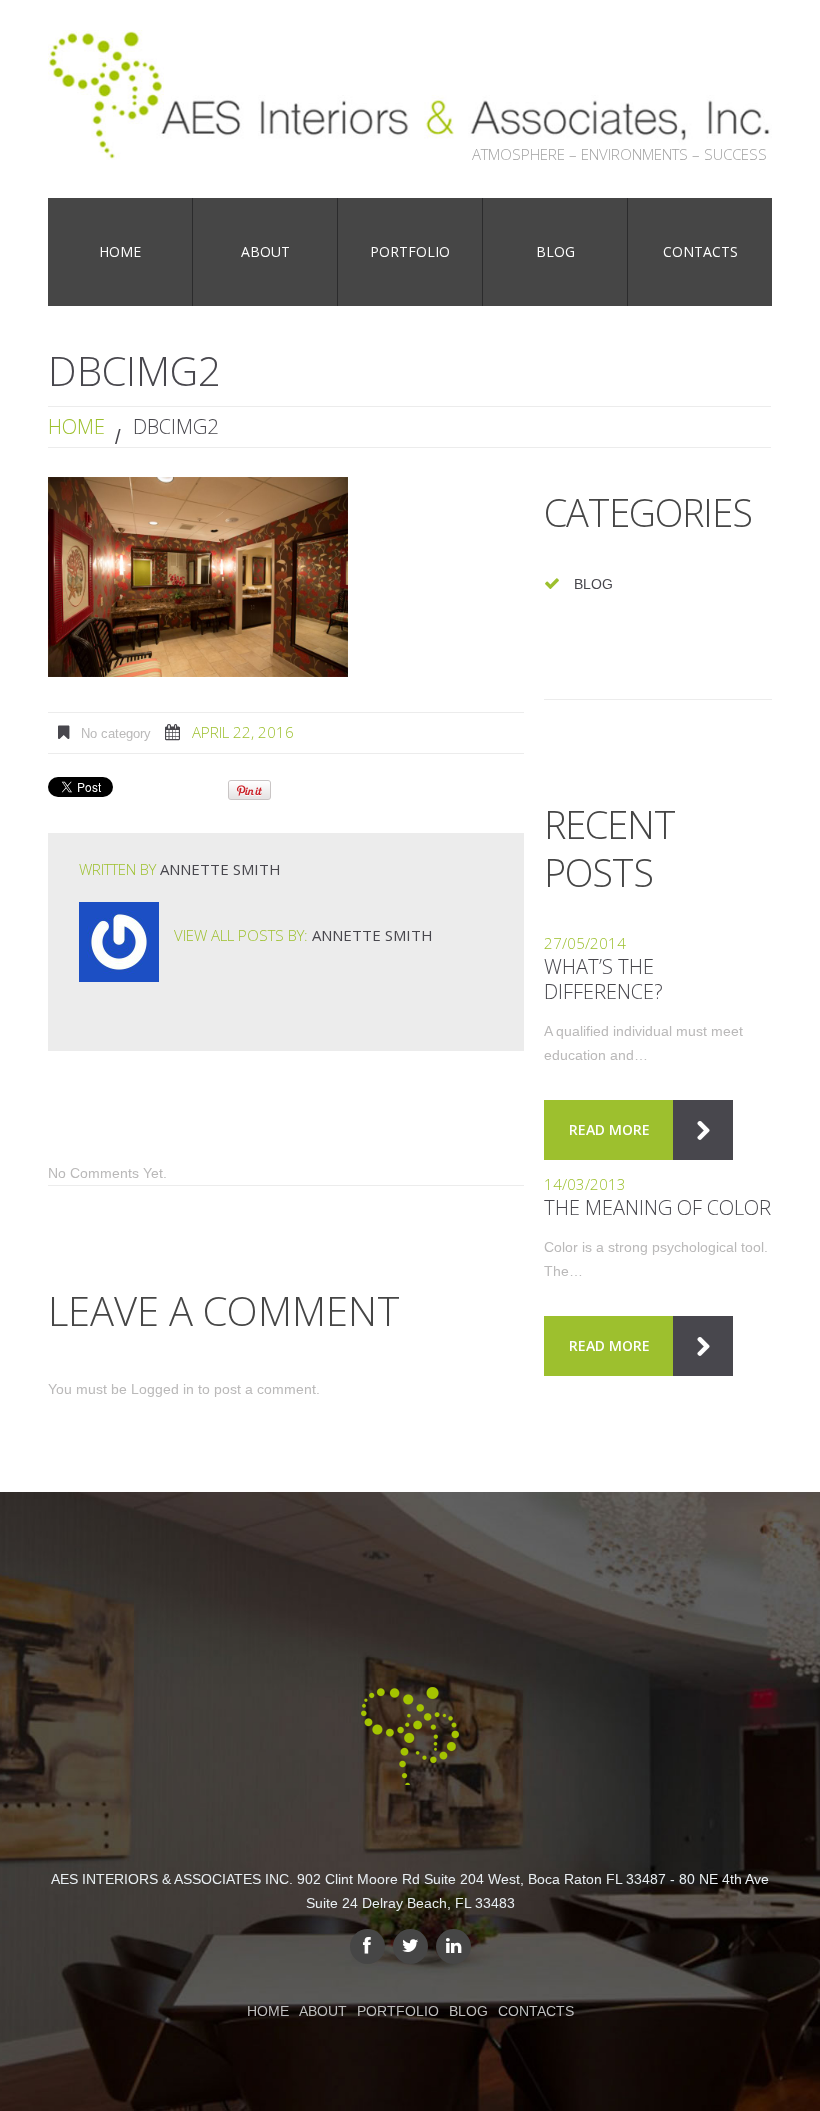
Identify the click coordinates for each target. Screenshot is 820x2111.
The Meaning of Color (657, 1207)
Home (76, 426)
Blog (593, 584)
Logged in (162, 1389)
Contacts (536, 2011)
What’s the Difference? (603, 979)
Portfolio (398, 2011)
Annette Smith (220, 869)
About (323, 2011)
